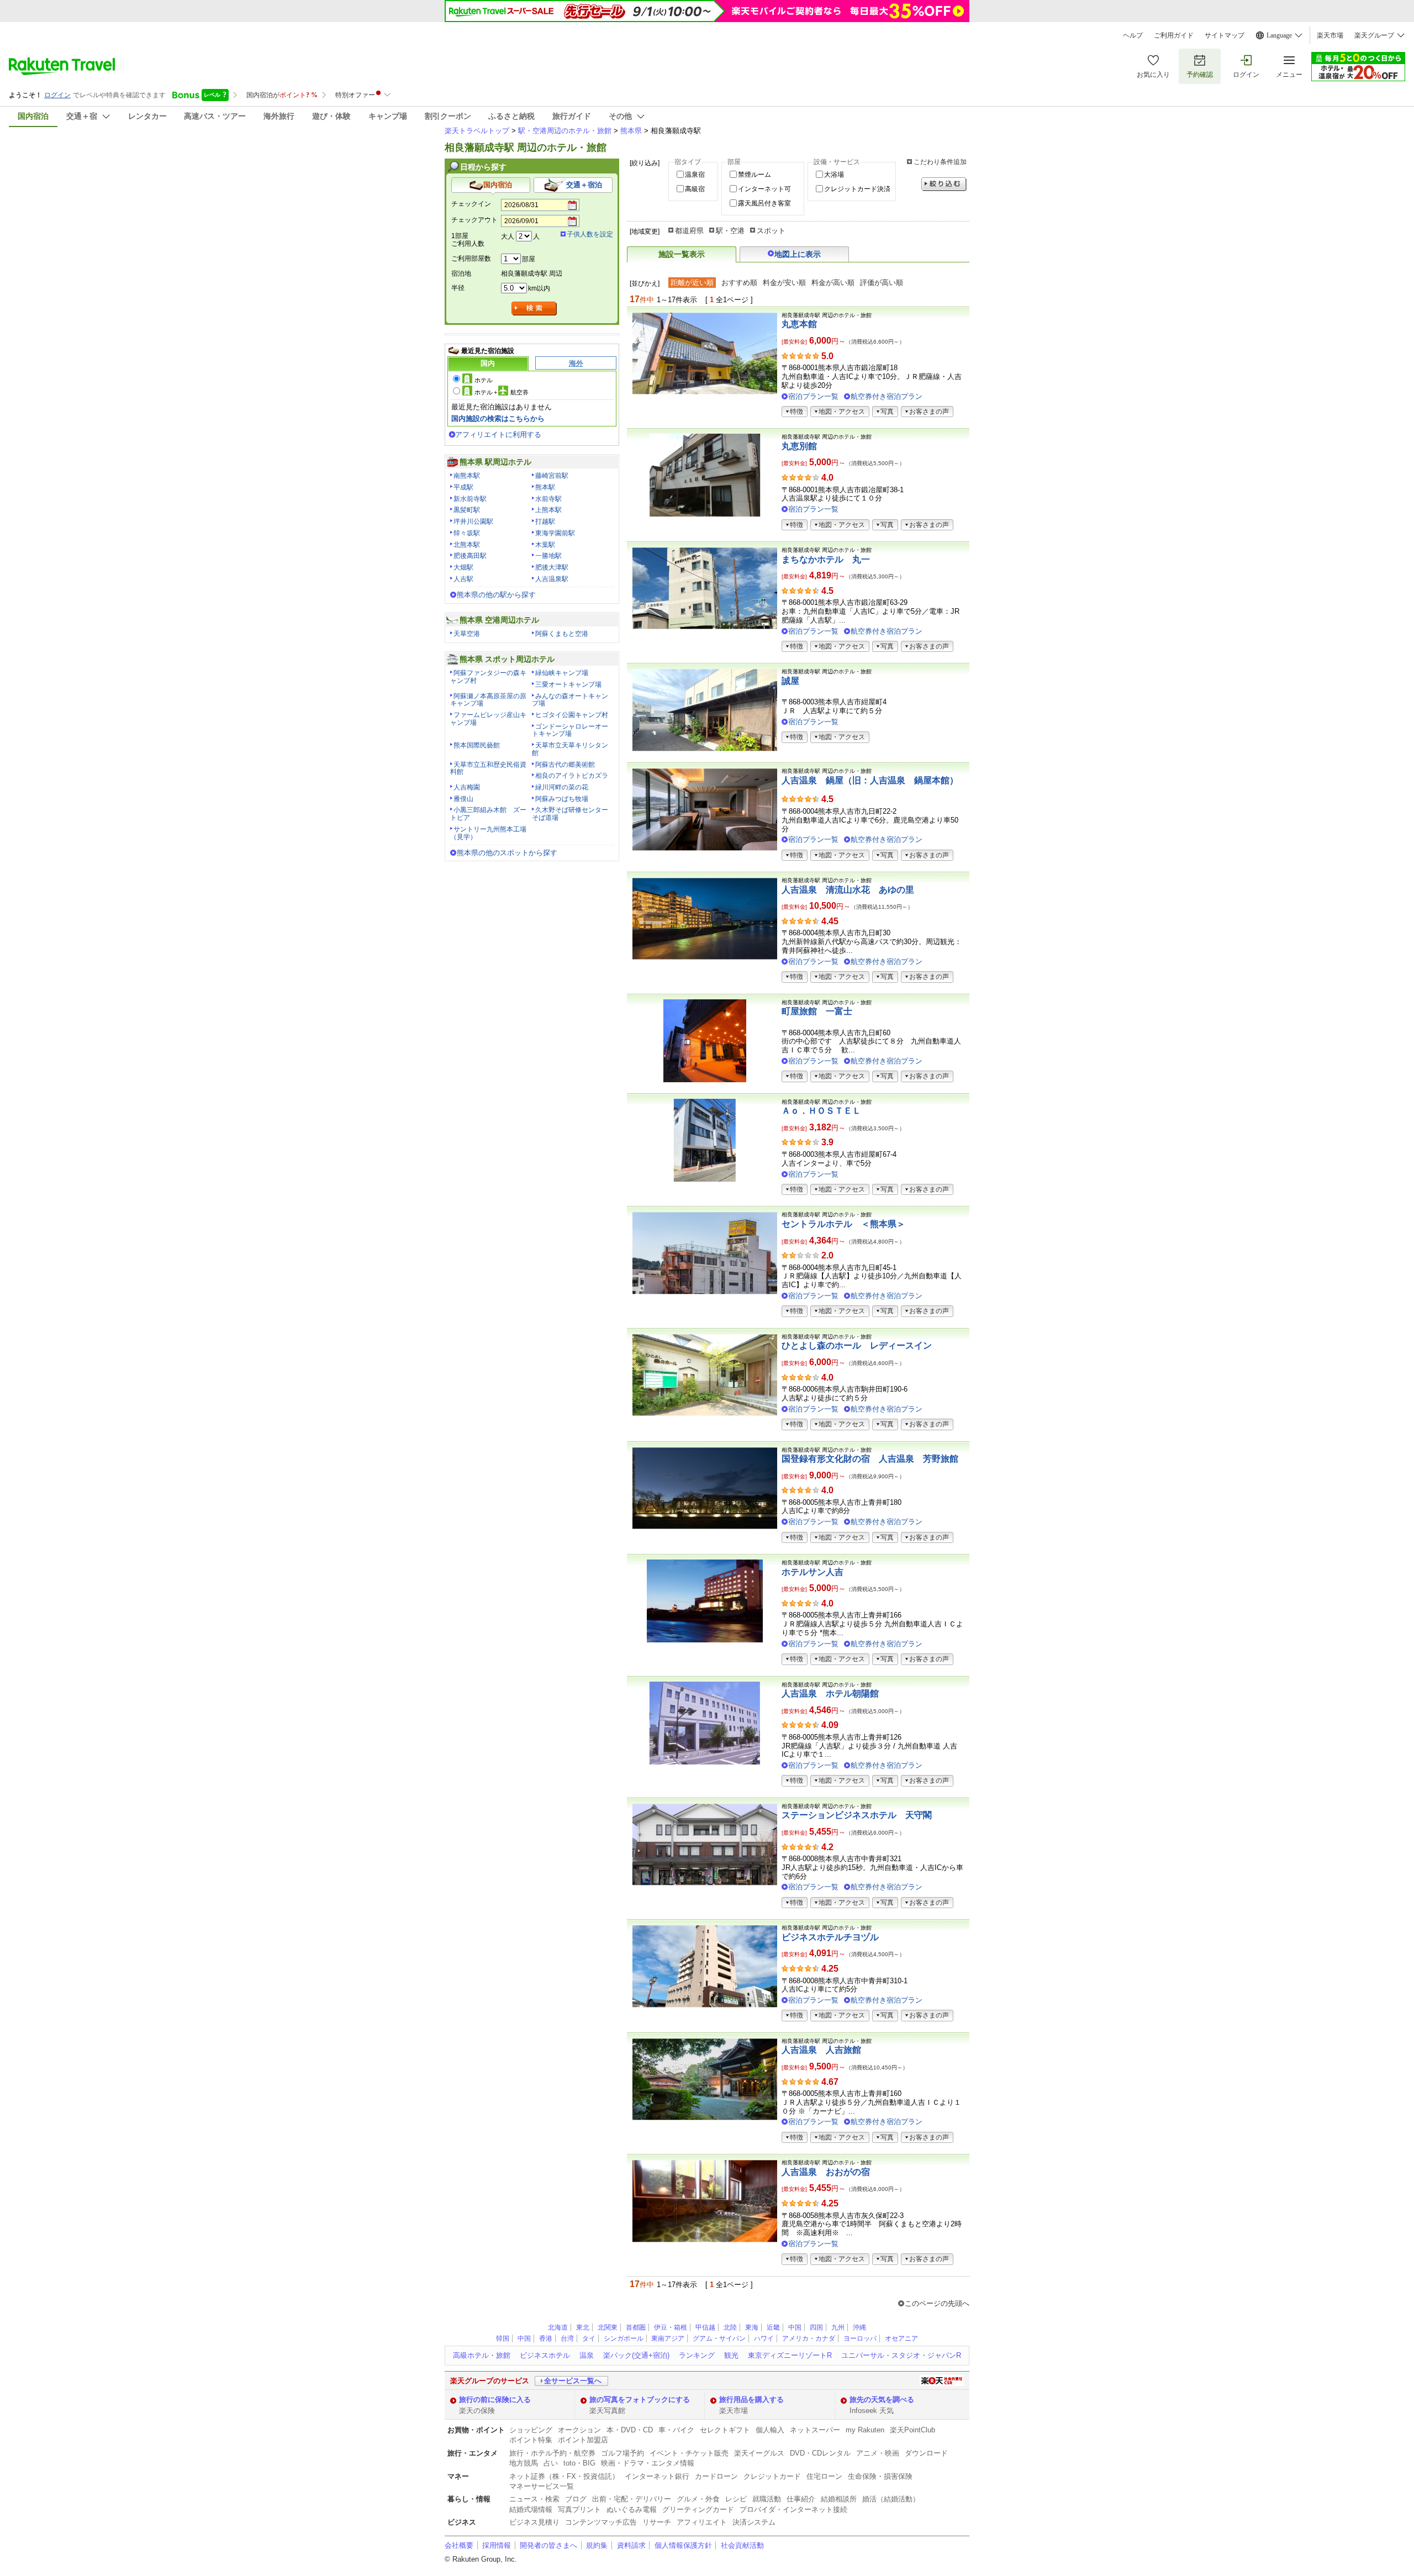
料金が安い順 (784, 283)
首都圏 (636, 2327)
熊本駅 (545, 487)
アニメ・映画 (878, 2453)
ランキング (697, 2355)
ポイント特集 (531, 2440)
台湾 (567, 2338)
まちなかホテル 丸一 (826, 559)
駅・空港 (730, 231)
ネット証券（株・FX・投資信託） (564, 2476)
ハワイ (764, 2338)
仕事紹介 (801, 2499)
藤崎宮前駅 (552, 476)
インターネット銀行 (657, 2476)
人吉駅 (463, 579)
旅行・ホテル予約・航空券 (552, 2453)
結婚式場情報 (531, 2509)
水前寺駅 (548, 499)
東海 (752, 2327)
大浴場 (834, 175)
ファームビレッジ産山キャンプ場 (488, 719)
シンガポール (624, 2338)
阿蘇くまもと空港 (562, 634)
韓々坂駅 (467, 533)
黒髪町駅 (467, 510)
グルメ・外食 (698, 2499)
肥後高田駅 (470, 556)
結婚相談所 (839, 2499)
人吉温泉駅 (552, 579)
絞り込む (944, 184)
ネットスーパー (815, 2430)
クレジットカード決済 (857, 189)
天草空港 (467, 634)
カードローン (716, 2476)
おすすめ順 (739, 283)
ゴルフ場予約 (622, 2453)
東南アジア (668, 2338)
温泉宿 (695, 175)
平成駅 (463, 487)
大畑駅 (463, 567)
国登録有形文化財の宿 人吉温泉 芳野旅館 (870, 1459)
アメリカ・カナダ (809, 2338)
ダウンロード (926, 2453)
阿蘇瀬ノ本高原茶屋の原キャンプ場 (488, 700)
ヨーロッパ (860, 2338)
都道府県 (689, 231)
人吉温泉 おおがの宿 (826, 2172)
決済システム (754, 2522)
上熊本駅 (548, 510)
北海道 (558, 2327)
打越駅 (545, 521)
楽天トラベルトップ (477, 131)
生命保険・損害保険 (880, 2476)
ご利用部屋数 (471, 259)
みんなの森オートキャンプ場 (570, 700)
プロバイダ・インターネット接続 (793, 2509)
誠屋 (790, 681)
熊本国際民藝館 (477, 745)
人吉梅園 (467, 787)
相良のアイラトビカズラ (572, 776)
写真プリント (579, 2509)
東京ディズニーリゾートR (790, 2355)
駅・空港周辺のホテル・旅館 (565, 131)
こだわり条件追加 (940, 162)
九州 (838, 2327)
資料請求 (631, 2545)
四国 (816, 2327)
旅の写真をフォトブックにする (640, 2399)
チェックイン (471, 204)
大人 (508, 236)
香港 (546, 2338)
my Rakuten (865, 2430)
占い (551, 2463)
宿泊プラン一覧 (813, 396)
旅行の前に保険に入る (495, 2399)
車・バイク (676, 2430)
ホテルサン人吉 (812, 1572)
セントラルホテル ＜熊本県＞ (843, 1224)
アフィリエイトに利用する (498, 434)
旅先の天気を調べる (882, 2399)
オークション (579, 2430)
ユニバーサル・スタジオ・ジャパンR (901, 2355)
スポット (771, 231)
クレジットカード (772, 2476)
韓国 (503, 2338)
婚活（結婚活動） (891, 2499)
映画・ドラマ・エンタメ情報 (648, 2463)
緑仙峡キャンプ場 (562, 673)
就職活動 (767, 2499)
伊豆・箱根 (671, 2327)
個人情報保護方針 (683, 2545)
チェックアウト (474, 220)
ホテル (484, 380)
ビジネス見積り (534, 2522)
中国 (795, 2327)
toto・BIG (579, 2463)
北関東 (608, 2327)
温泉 (587, 2355)
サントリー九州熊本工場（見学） (488, 833)
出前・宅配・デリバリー (632, 2499)
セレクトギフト (725, 2430)
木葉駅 (545, 545)
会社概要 (459, 2545)
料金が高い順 (833, 283)
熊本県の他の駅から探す (496, 595)
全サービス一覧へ (573, 2381)
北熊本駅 (467, 545)
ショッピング (531, 2430)
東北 (583, 2327)
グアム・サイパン (719, 2338)
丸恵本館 (799, 324)
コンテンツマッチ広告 (601, 2522)
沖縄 (859, 2327)
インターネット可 (764, 189)
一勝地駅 (548, 556)
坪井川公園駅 (473, 521)
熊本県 (631, 131)
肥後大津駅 (552, 567)
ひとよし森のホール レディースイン (857, 1345)
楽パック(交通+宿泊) (636, 2355)
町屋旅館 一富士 (817, 1011)
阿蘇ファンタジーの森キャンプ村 (488, 677)
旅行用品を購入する (751, 2399)
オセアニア (901, 2338)
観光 (731, 2355)
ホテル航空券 (502, 392)
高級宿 (695, 189)
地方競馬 (524, 2463)
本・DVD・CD (630, 2430)
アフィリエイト (702, 2522)
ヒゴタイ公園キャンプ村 (572, 715)
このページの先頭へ (937, 2303)
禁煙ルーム (755, 175)
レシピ (736, 2499)
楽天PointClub (912, 2430)
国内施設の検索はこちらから (498, 418)
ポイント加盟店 (583, 2440)
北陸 (730, 2327)
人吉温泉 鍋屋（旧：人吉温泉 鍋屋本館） (870, 780)
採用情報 (497, 2545)
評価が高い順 (882, 283)
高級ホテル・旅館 (482, 2355)
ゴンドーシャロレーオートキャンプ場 (570, 730)
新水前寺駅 (470, 499)
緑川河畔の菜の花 (562, 787)
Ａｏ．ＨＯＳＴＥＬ (821, 1111)
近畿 (773, 2327)
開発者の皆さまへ (548, 2545)
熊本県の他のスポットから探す (507, 853)
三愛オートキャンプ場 (568, 684)
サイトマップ (1225, 35)
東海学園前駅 (555, 533)
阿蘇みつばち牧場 (562, 799)
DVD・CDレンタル (820, 2453)
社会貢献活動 (742, 2545)
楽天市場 (1330, 35)
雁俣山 (463, 799)
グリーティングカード (698, 2509)
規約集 (597, 2545)
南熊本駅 (467, 476)
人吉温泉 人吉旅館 (821, 2050)
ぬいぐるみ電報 (632, 2509)
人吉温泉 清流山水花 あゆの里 (848, 890)
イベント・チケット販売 (689, 2453)
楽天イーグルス (759, 2453)
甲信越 (705, 2327)
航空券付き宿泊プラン (887, 396)
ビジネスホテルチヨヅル (830, 1937)
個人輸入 (770, 2430)
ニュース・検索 (534, 2499)
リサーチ (657, 2522)
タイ (589, 2338)
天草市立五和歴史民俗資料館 (488, 768)
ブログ (576, 2499)
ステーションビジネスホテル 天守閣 (857, 1815)
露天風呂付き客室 (764, 203)
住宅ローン (824, 2476)
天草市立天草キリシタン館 (570, 749)
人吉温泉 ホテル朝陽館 (830, 1693)
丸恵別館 (799, 446)
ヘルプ (1133, 35)
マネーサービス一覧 (542, 2486)
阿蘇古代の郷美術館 (565, 765)
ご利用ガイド (1174, 35)
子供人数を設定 (590, 234)
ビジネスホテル (545, 2355)
